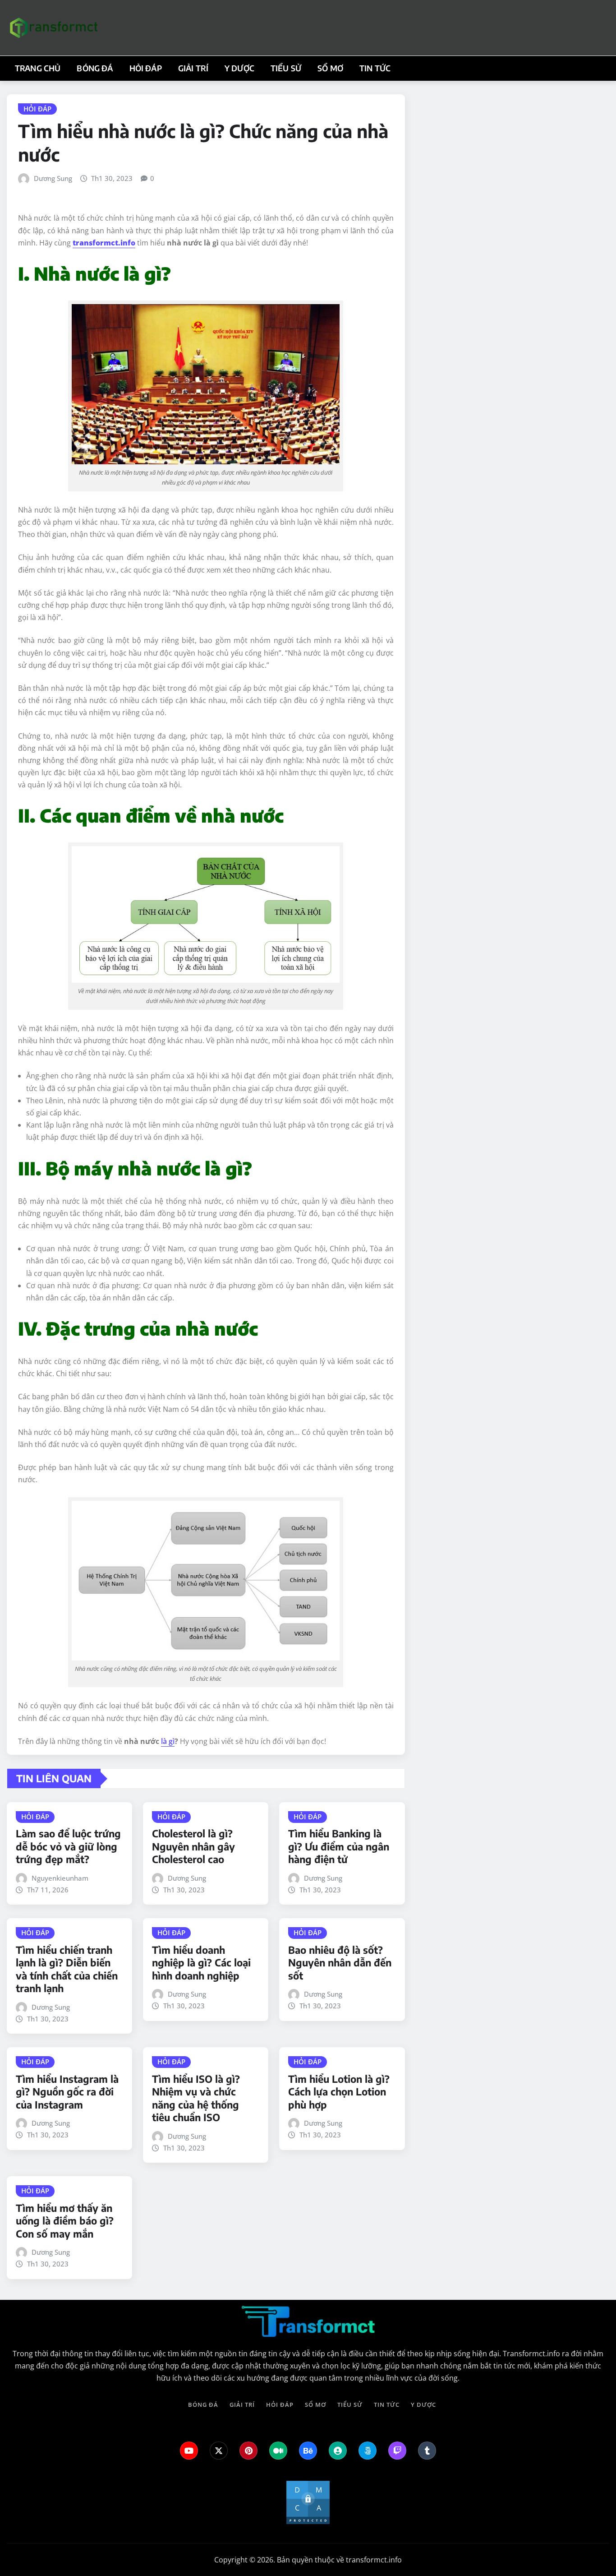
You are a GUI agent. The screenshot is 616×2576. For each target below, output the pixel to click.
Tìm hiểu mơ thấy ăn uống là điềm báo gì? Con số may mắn (65, 2221)
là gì (168, 1741)
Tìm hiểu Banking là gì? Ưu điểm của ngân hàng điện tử (339, 1846)
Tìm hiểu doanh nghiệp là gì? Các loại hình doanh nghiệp (201, 1963)
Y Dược (239, 68)
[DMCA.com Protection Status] (308, 2502)
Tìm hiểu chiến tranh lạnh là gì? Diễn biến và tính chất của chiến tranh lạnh (67, 1969)
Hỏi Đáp (146, 68)
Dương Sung (53, 178)
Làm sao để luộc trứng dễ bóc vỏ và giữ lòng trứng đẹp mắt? (68, 1846)
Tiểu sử (286, 68)
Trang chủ (38, 68)
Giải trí (193, 68)
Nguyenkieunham (60, 1878)
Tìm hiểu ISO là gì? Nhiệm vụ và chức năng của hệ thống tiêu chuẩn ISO (196, 2098)
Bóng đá (95, 68)
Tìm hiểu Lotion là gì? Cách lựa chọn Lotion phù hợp (339, 2092)
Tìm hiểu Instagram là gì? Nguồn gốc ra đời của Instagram (67, 2092)
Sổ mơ (330, 68)
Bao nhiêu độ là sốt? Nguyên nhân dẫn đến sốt (340, 1963)
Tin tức (375, 68)
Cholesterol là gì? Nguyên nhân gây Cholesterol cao (193, 1846)
